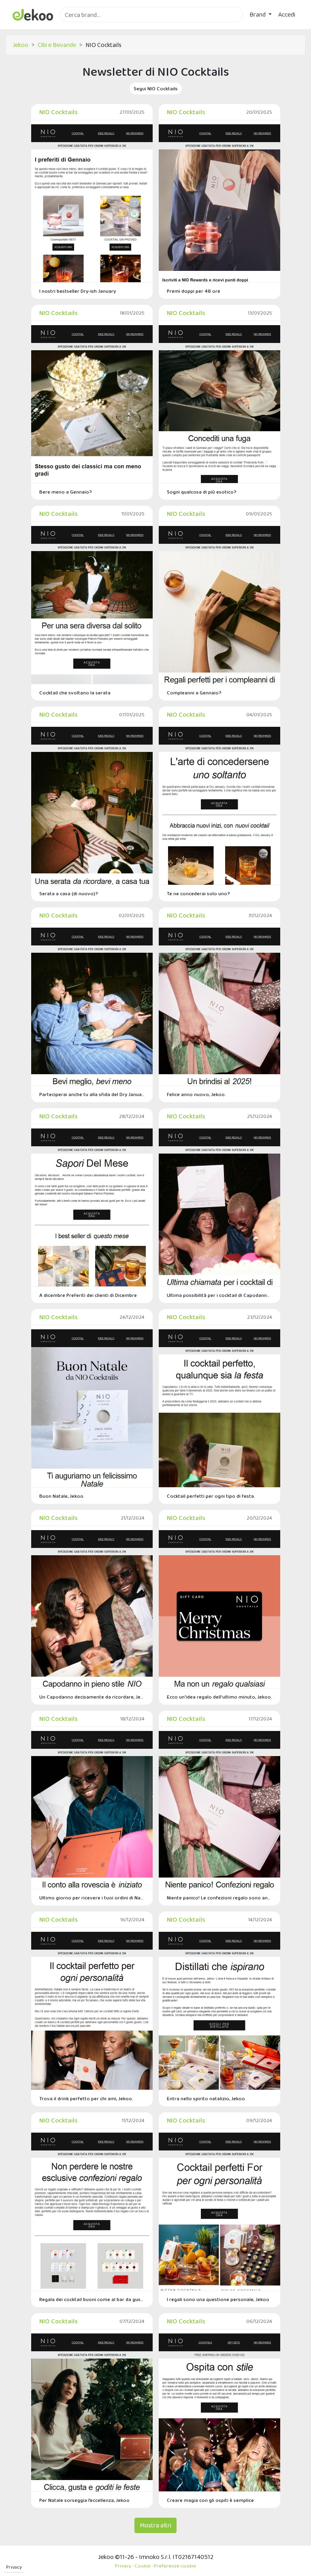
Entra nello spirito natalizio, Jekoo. (207, 2098)
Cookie (143, 2566)
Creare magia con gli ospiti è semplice (210, 2500)
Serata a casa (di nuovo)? (69, 893)
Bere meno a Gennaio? (66, 492)
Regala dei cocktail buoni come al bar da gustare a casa (92, 2299)
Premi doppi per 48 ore (194, 291)
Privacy (14, 2567)
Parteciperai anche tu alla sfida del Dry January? (92, 1094)
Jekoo (20, 45)
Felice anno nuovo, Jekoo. (196, 1094)
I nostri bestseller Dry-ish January (78, 291)
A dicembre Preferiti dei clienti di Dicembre (88, 1295)
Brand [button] (258, 14)
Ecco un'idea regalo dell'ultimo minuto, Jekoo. (219, 1697)
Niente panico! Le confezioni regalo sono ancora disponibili (219, 1898)
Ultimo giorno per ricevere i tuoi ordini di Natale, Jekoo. (92, 1898)
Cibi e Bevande (57, 45)
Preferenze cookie (175, 2566)
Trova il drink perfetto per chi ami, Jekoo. (86, 2098)
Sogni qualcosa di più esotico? (202, 492)
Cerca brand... (77, 27)
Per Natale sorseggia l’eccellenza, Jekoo (84, 2500)
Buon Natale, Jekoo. (62, 1496)
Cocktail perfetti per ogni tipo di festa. (211, 1496)
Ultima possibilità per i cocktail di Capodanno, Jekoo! (219, 1295)
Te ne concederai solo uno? (198, 893)
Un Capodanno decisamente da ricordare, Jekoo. (92, 1697)
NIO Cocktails (59, 112)
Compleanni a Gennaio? (194, 693)
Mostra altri (155, 2525)
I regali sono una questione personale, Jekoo (218, 2299)
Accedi (287, 14)
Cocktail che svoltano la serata (75, 693)
